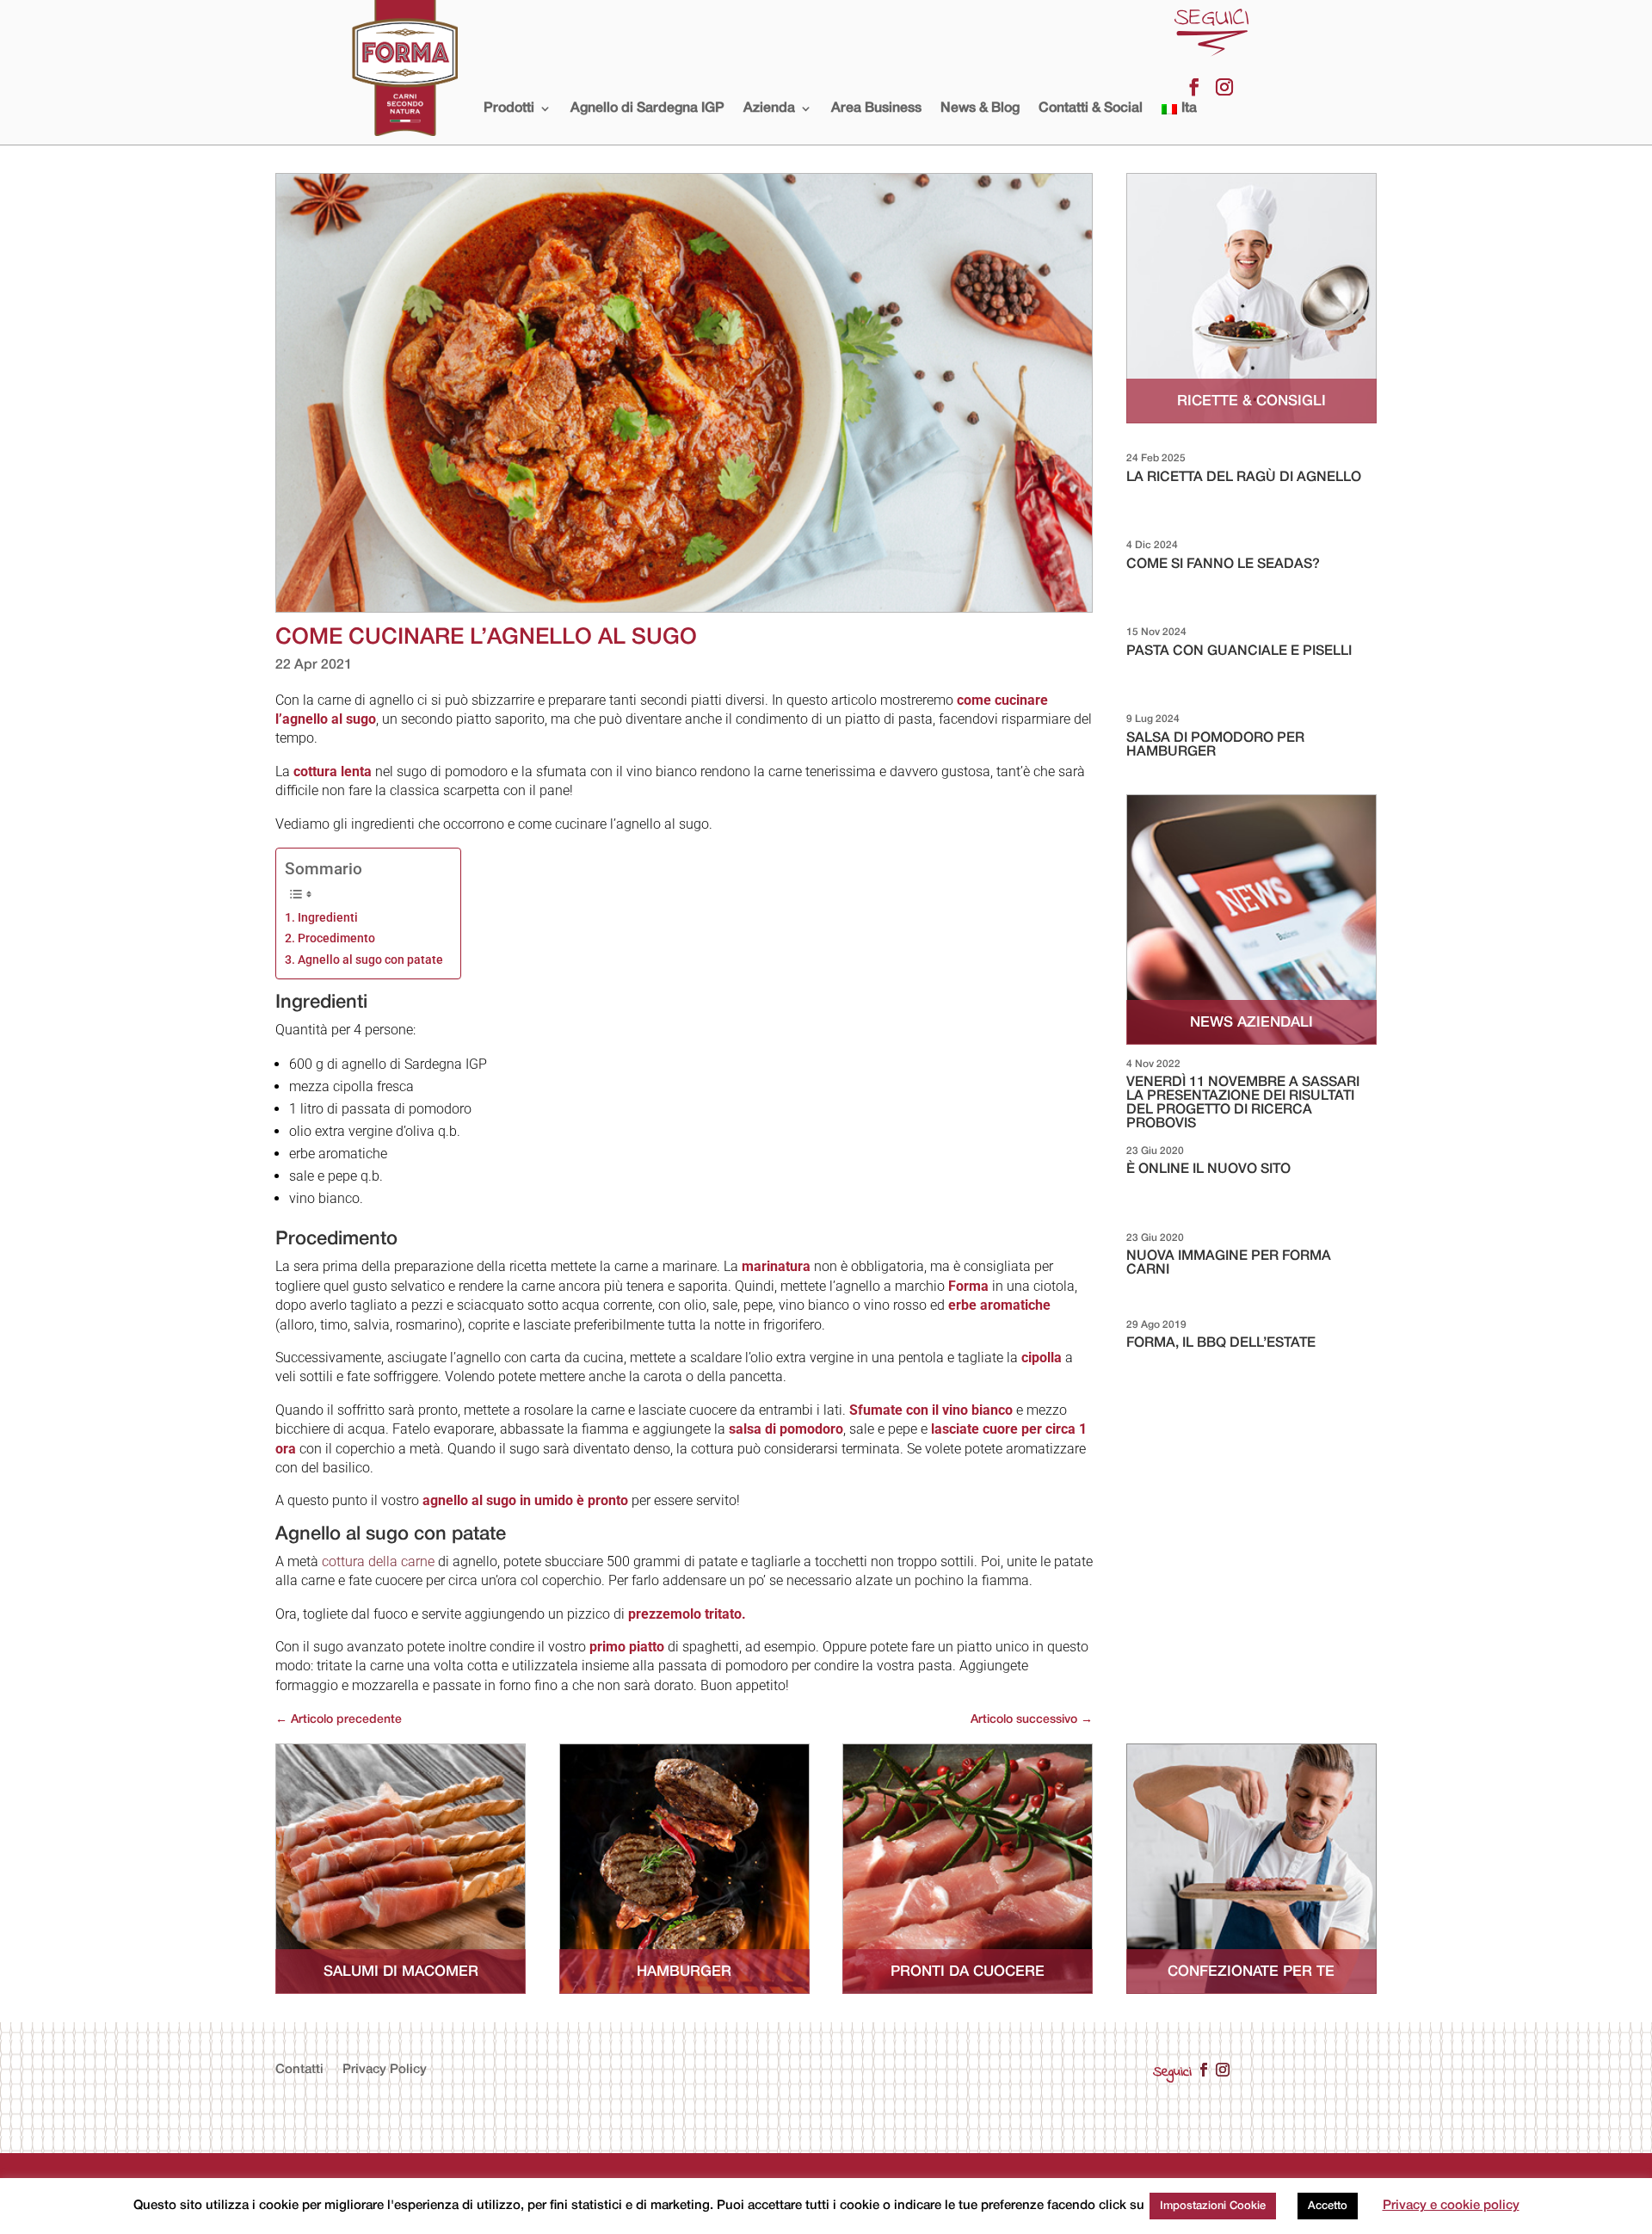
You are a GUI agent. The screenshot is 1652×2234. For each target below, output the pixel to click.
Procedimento (336, 938)
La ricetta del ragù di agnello (1244, 478)
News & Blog (980, 108)
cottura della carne (378, 1561)
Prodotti (509, 108)
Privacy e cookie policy (1451, 2206)
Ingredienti (329, 918)
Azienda (769, 108)
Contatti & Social (1091, 108)
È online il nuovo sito (1208, 1169)
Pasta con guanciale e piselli (1239, 651)
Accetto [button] (1328, 2206)
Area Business (876, 108)
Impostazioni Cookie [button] (1213, 2206)
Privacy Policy (385, 2070)
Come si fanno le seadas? (1223, 565)
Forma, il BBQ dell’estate (1221, 1343)
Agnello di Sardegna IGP (647, 108)
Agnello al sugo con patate (370, 960)
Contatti (299, 2070)
